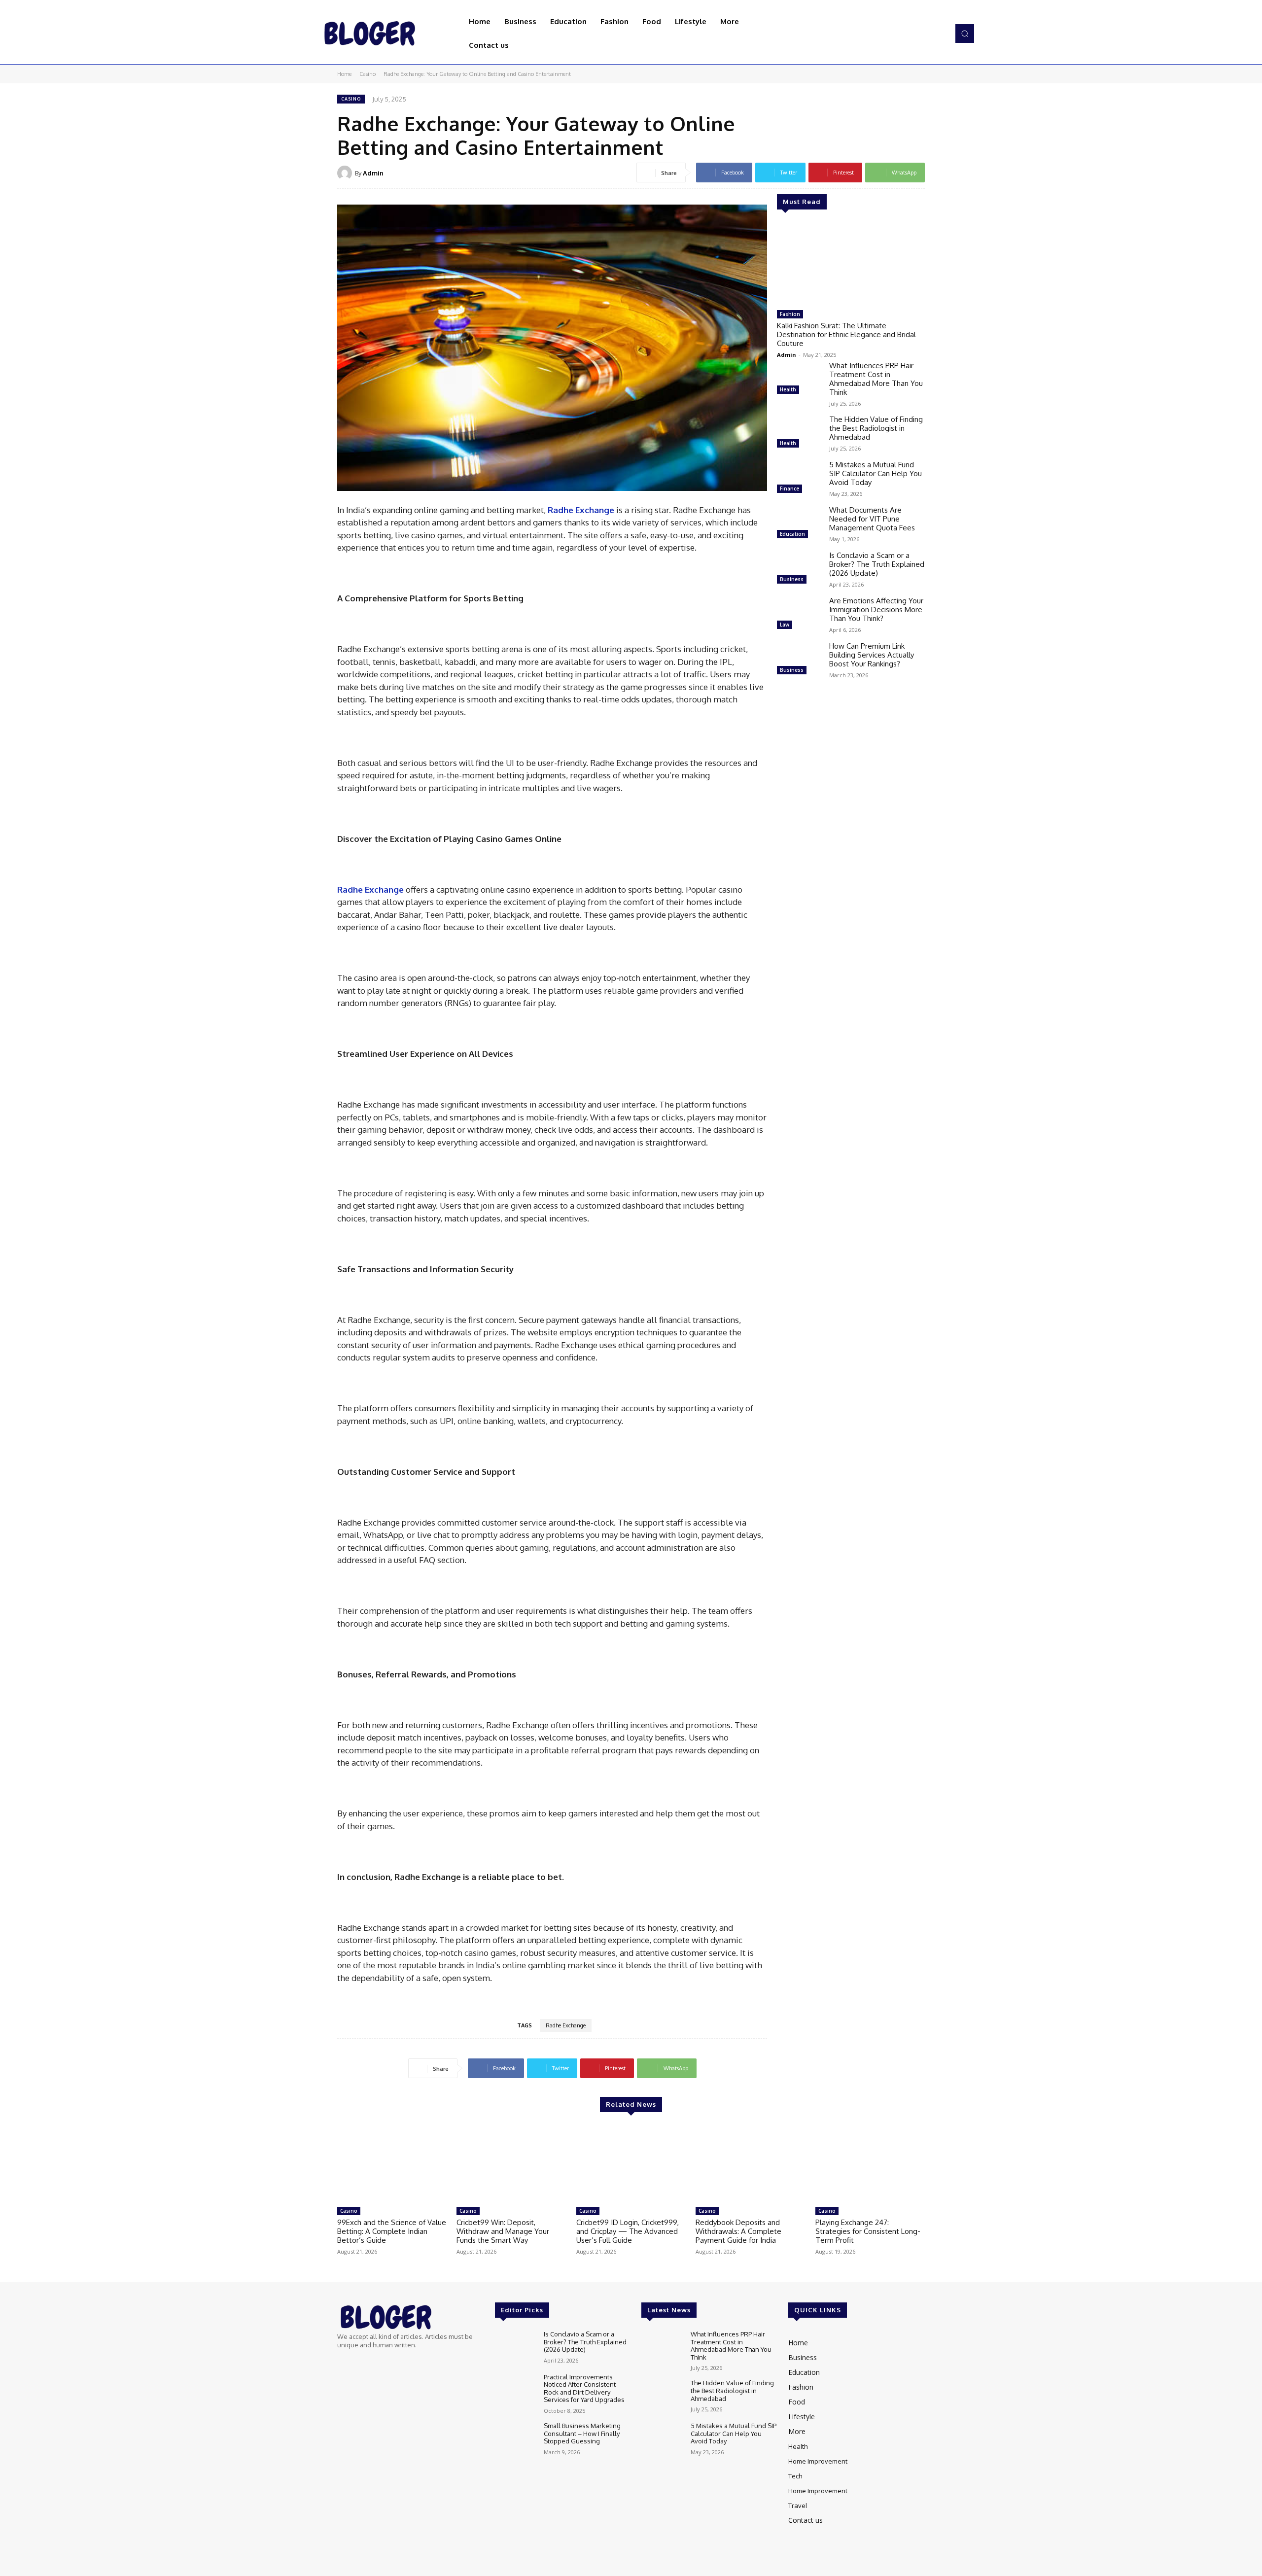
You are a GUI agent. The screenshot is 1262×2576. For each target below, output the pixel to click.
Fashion (790, 314)
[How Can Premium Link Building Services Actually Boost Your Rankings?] (799, 660)
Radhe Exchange (566, 2025)
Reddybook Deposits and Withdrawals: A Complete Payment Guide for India (738, 2231)
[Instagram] (925, 34)
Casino (368, 74)
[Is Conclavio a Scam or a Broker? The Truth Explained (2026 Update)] (799, 569)
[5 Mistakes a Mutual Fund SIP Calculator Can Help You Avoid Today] (799, 478)
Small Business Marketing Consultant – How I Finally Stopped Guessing (582, 2433)
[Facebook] (911, 34)
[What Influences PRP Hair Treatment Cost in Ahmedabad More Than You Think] (799, 379)
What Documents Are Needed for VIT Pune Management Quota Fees (872, 519)
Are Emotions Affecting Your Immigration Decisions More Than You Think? (876, 609)
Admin (373, 173)
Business (792, 579)
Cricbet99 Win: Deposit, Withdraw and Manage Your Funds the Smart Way (503, 2231)
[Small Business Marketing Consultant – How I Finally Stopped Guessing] (515, 2439)
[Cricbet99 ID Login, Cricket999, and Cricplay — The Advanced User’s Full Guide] (631, 2163)
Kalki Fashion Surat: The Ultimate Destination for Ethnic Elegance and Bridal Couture (846, 334)
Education (792, 534)
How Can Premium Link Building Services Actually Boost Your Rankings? (872, 655)
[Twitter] (939, 34)
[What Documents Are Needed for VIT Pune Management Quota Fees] (799, 523)
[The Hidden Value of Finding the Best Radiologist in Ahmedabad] (799, 433)
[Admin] (346, 173)
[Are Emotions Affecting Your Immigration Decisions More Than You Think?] (799, 614)
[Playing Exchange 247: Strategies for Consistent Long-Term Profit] (870, 2163)
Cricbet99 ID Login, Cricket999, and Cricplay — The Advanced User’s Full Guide (628, 2231)
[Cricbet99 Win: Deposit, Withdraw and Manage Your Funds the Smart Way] (511, 2163)
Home (344, 74)
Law (785, 625)
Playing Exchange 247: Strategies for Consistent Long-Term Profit (868, 2231)
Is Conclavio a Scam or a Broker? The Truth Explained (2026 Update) (877, 564)
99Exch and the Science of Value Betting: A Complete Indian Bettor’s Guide (392, 2231)
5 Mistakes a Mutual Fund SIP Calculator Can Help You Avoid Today (876, 473)
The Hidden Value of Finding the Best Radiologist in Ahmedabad (876, 428)
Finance (789, 488)
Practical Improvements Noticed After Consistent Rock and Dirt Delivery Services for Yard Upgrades (584, 2388)
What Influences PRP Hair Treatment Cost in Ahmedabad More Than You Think (876, 379)
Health (788, 389)
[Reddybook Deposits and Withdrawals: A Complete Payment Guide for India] (750, 2163)
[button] (965, 34)
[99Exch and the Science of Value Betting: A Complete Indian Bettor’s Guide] (392, 2163)
